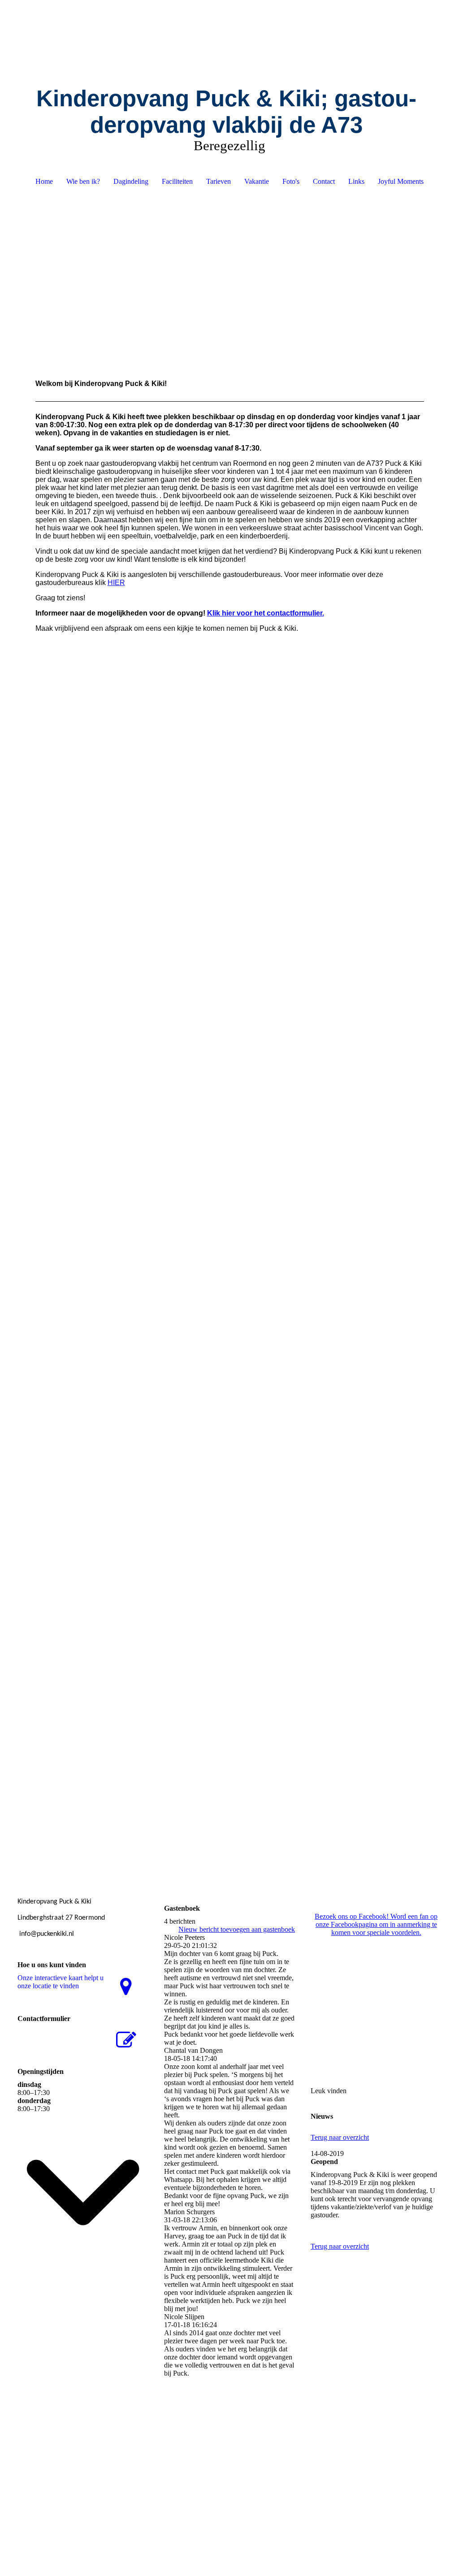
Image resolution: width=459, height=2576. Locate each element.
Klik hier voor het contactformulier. (266, 613)
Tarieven (219, 181)
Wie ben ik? (83, 181)
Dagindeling (131, 181)
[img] (230, 34)
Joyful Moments (401, 181)
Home (44, 181)
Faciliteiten (177, 181)
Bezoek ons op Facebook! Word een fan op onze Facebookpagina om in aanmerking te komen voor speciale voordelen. (376, 1924)
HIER (116, 583)
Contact (324, 181)
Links (356, 181)
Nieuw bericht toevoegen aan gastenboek (237, 1929)
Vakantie (257, 181)
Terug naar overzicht (340, 2137)
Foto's (291, 181)
